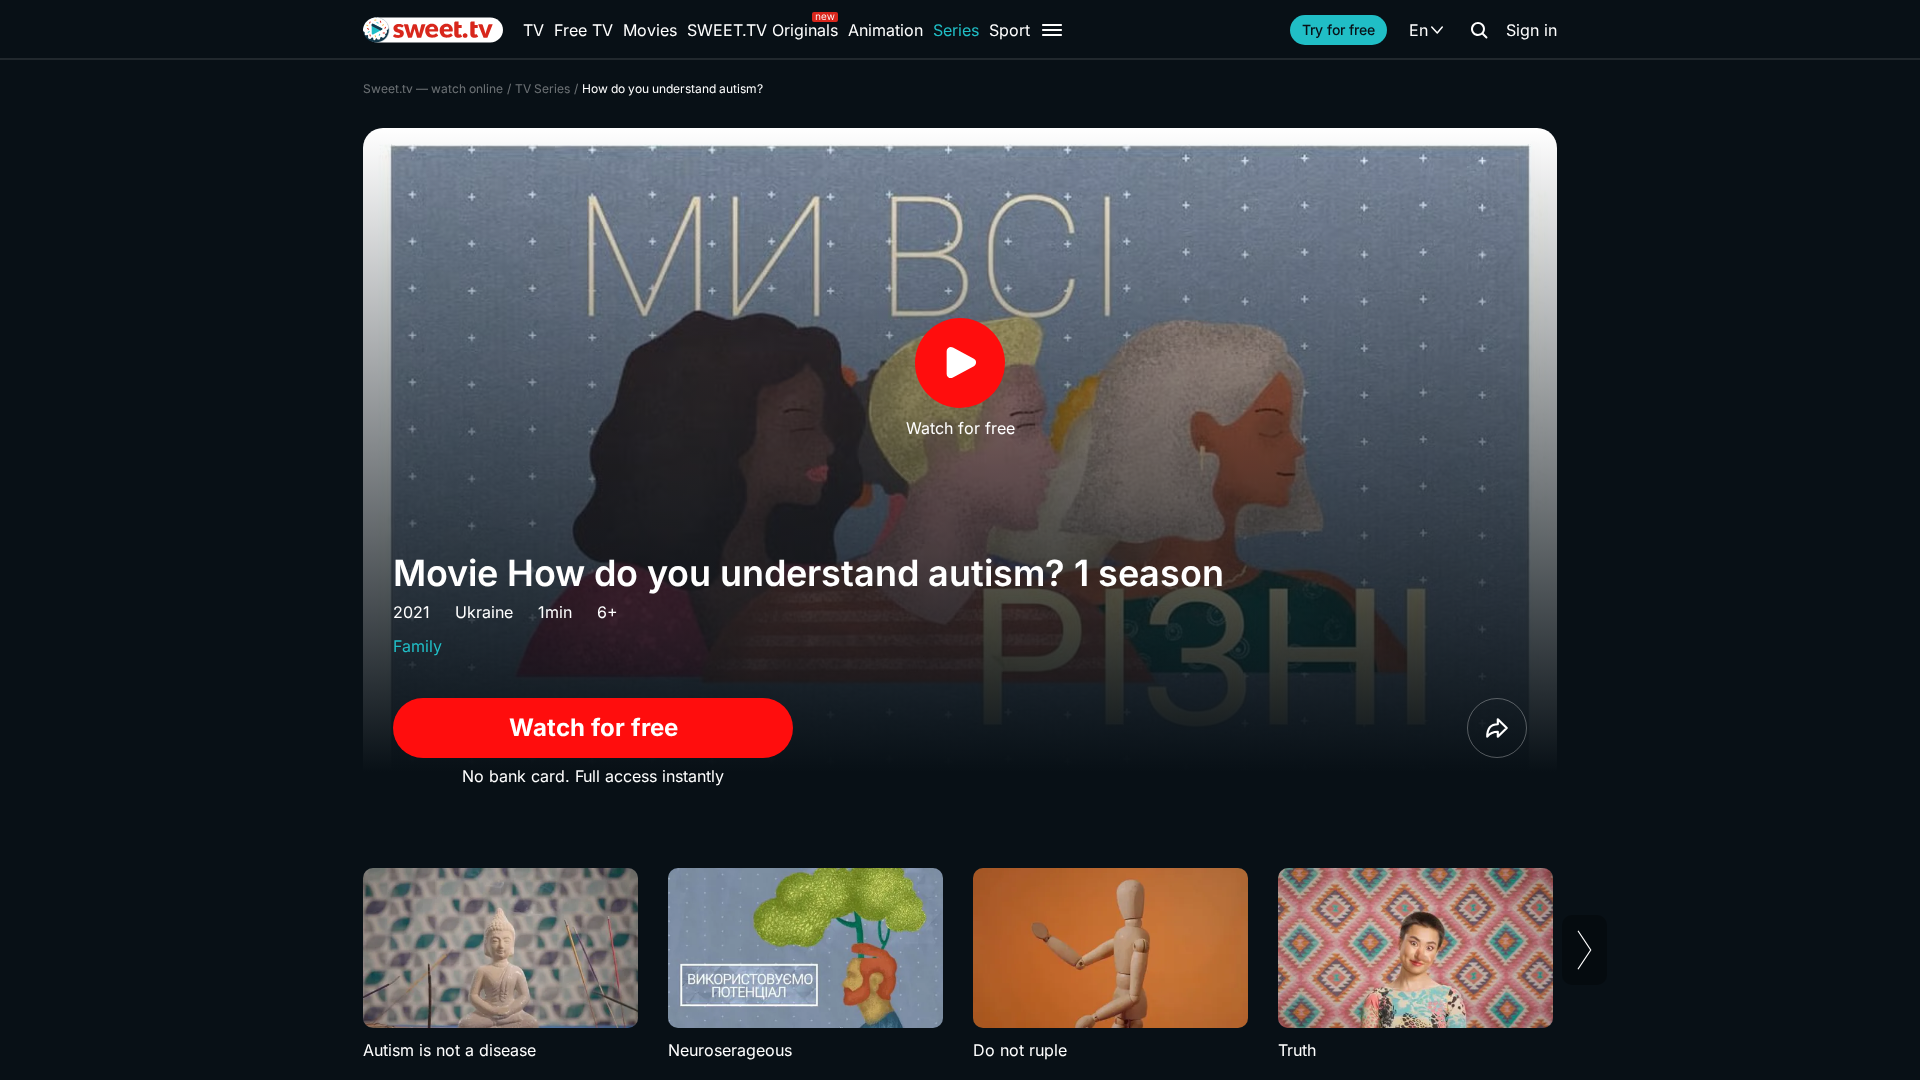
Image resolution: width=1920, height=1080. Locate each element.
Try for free (1338, 29)
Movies (650, 30)
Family (417, 646)
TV (533, 30)
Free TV (583, 30)
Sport (1009, 30)
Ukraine (484, 612)
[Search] (1479, 30)
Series (956, 30)
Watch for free (593, 727)
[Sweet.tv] (433, 30)
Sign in (1531, 30)
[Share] (1497, 728)
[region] (960, 965)
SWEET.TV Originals (762, 30)
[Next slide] (1584, 950)
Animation (885, 30)
